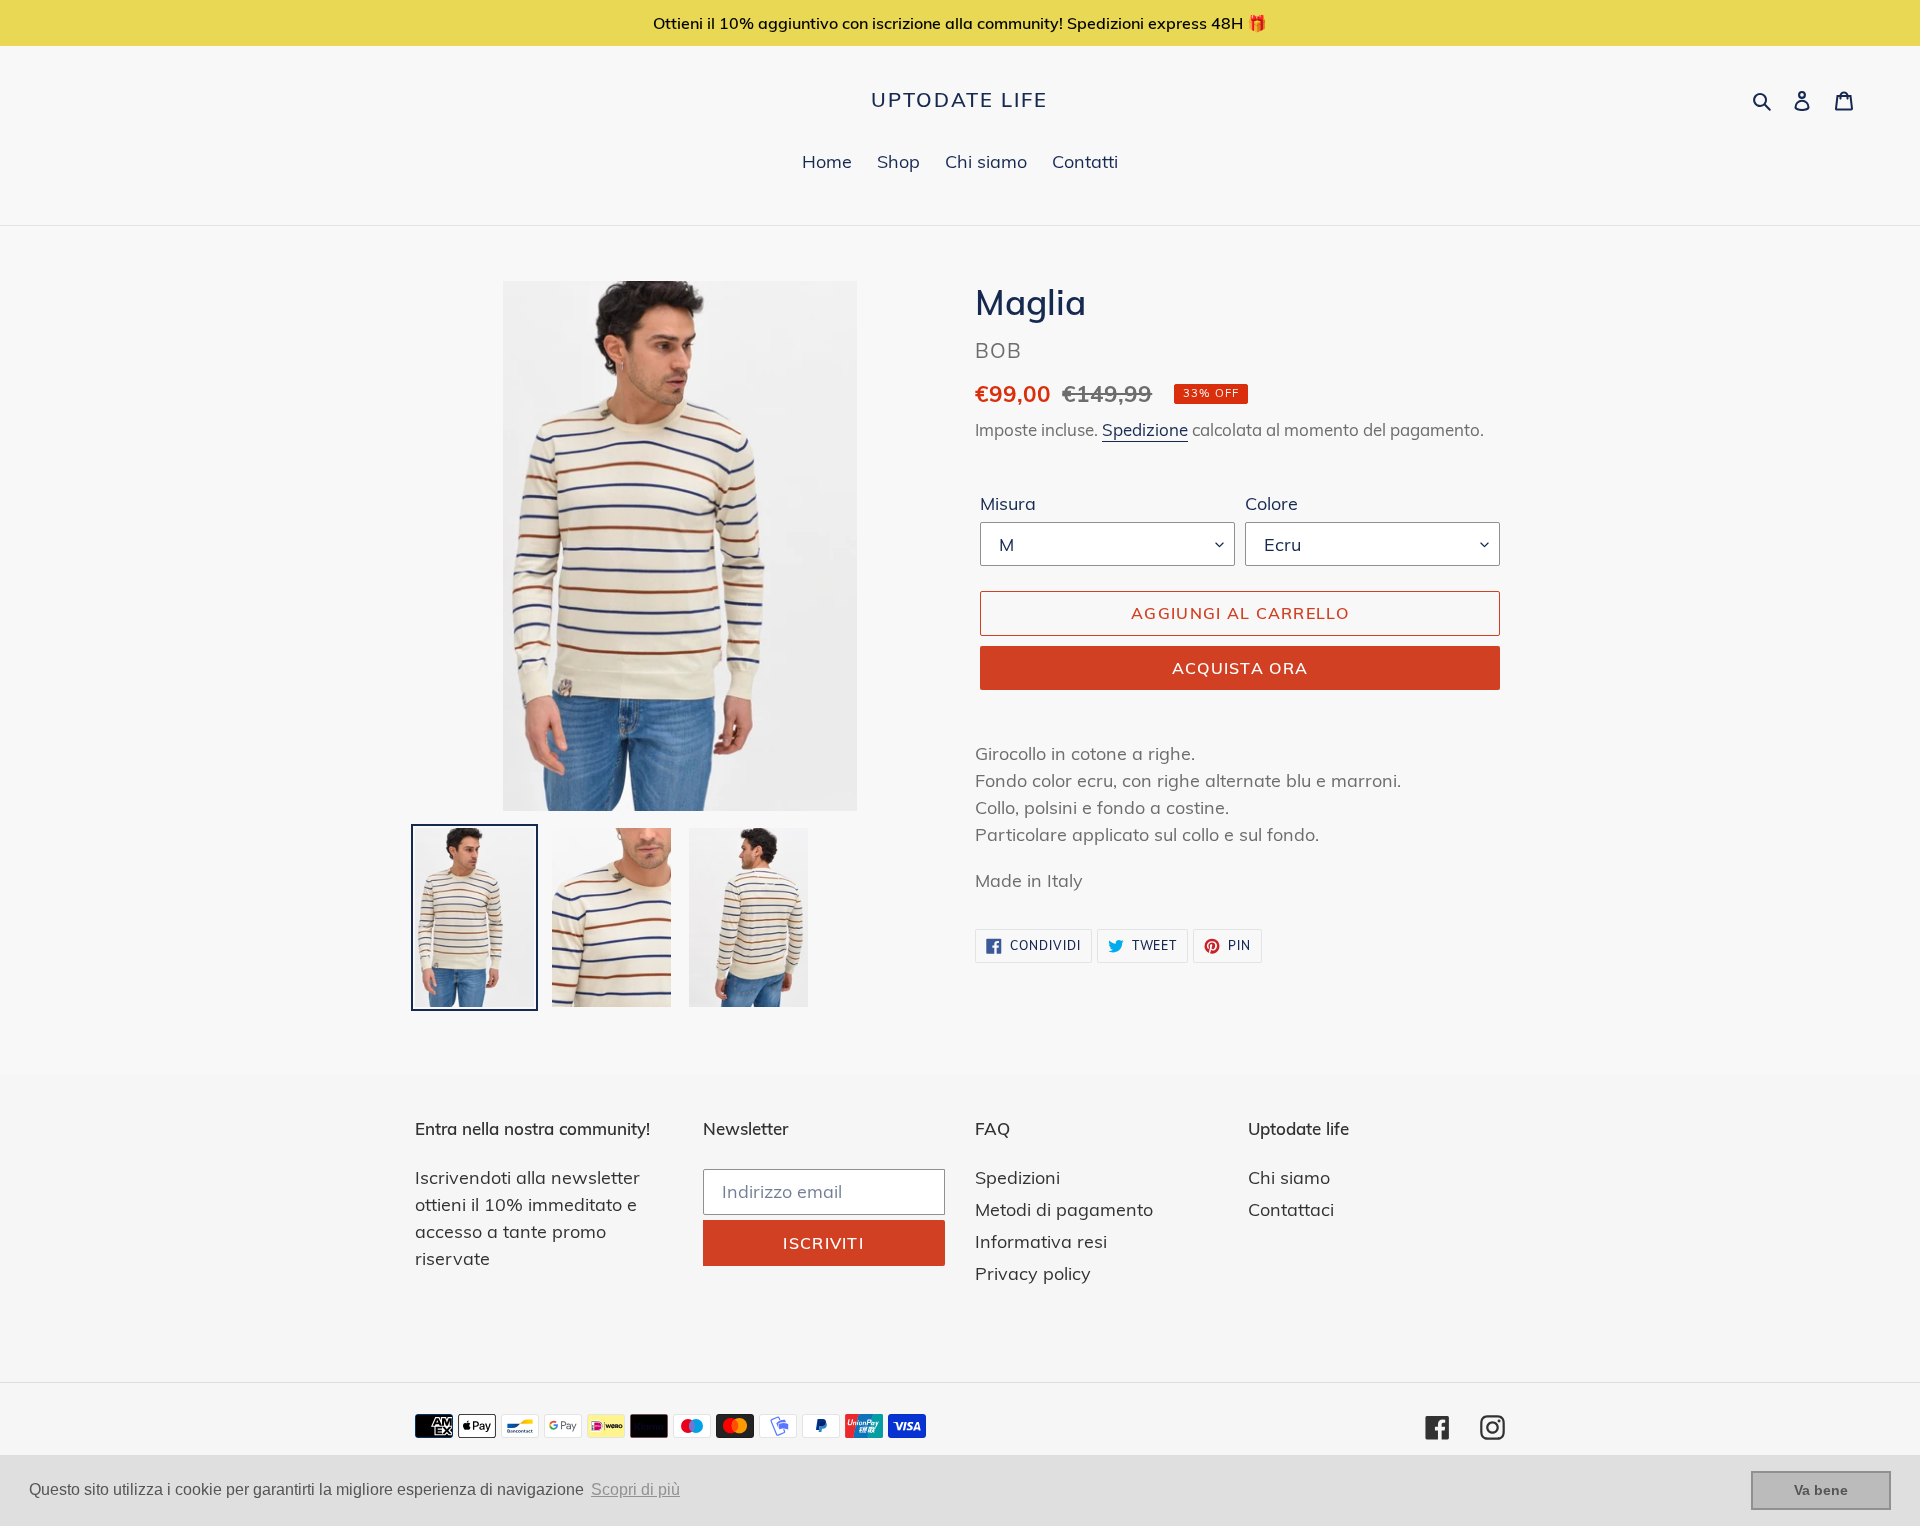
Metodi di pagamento (1064, 1209)
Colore (1271, 503)
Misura (1008, 503)
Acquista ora (1240, 668)
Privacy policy (1033, 1273)
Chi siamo (1289, 1177)
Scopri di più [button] (635, 1489)
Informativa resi (1041, 1241)
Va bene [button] (1821, 1490)
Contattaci (1291, 1209)
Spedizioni (1017, 1177)
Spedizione (1145, 429)
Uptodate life (959, 100)
